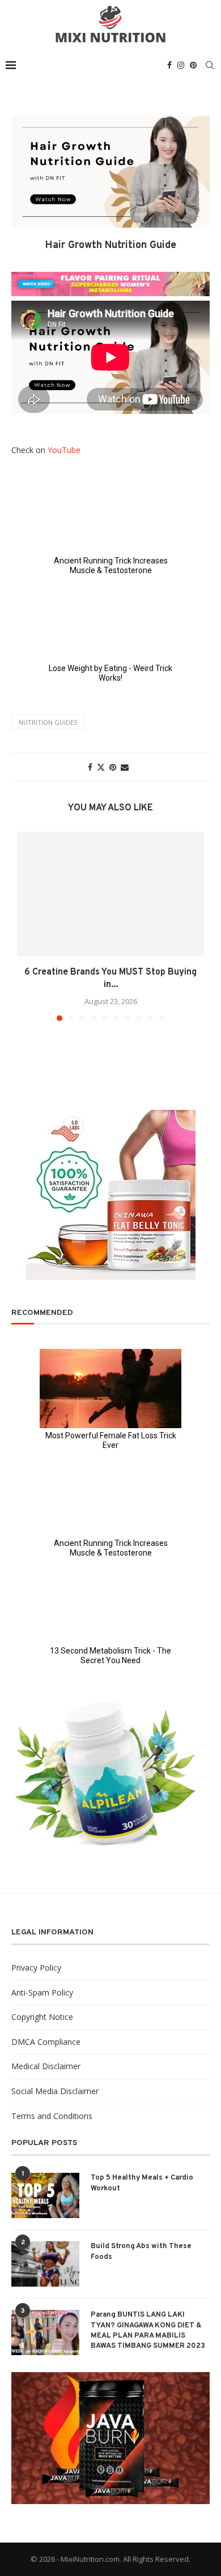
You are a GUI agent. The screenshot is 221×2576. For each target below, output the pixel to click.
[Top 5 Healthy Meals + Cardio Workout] (45, 2195)
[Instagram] (181, 65)
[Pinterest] (193, 65)
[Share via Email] (125, 767)
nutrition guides (48, 722)
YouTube (64, 450)
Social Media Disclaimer (55, 2091)
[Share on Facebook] (90, 767)
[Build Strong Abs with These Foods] (45, 2264)
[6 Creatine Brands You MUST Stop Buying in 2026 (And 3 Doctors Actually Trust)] (110, 894)
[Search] (210, 65)
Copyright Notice (42, 2017)
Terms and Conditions (52, 2116)
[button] (27, 926)
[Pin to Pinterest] (113, 767)
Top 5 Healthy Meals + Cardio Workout (142, 2183)
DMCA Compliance (46, 2042)
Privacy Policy (36, 1968)
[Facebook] (169, 65)
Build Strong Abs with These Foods (141, 2252)
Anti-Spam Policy (42, 1992)
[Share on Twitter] (101, 767)
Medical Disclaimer (46, 2066)
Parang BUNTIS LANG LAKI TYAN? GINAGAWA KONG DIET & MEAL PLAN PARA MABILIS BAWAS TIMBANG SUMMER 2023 (148, 2331)
